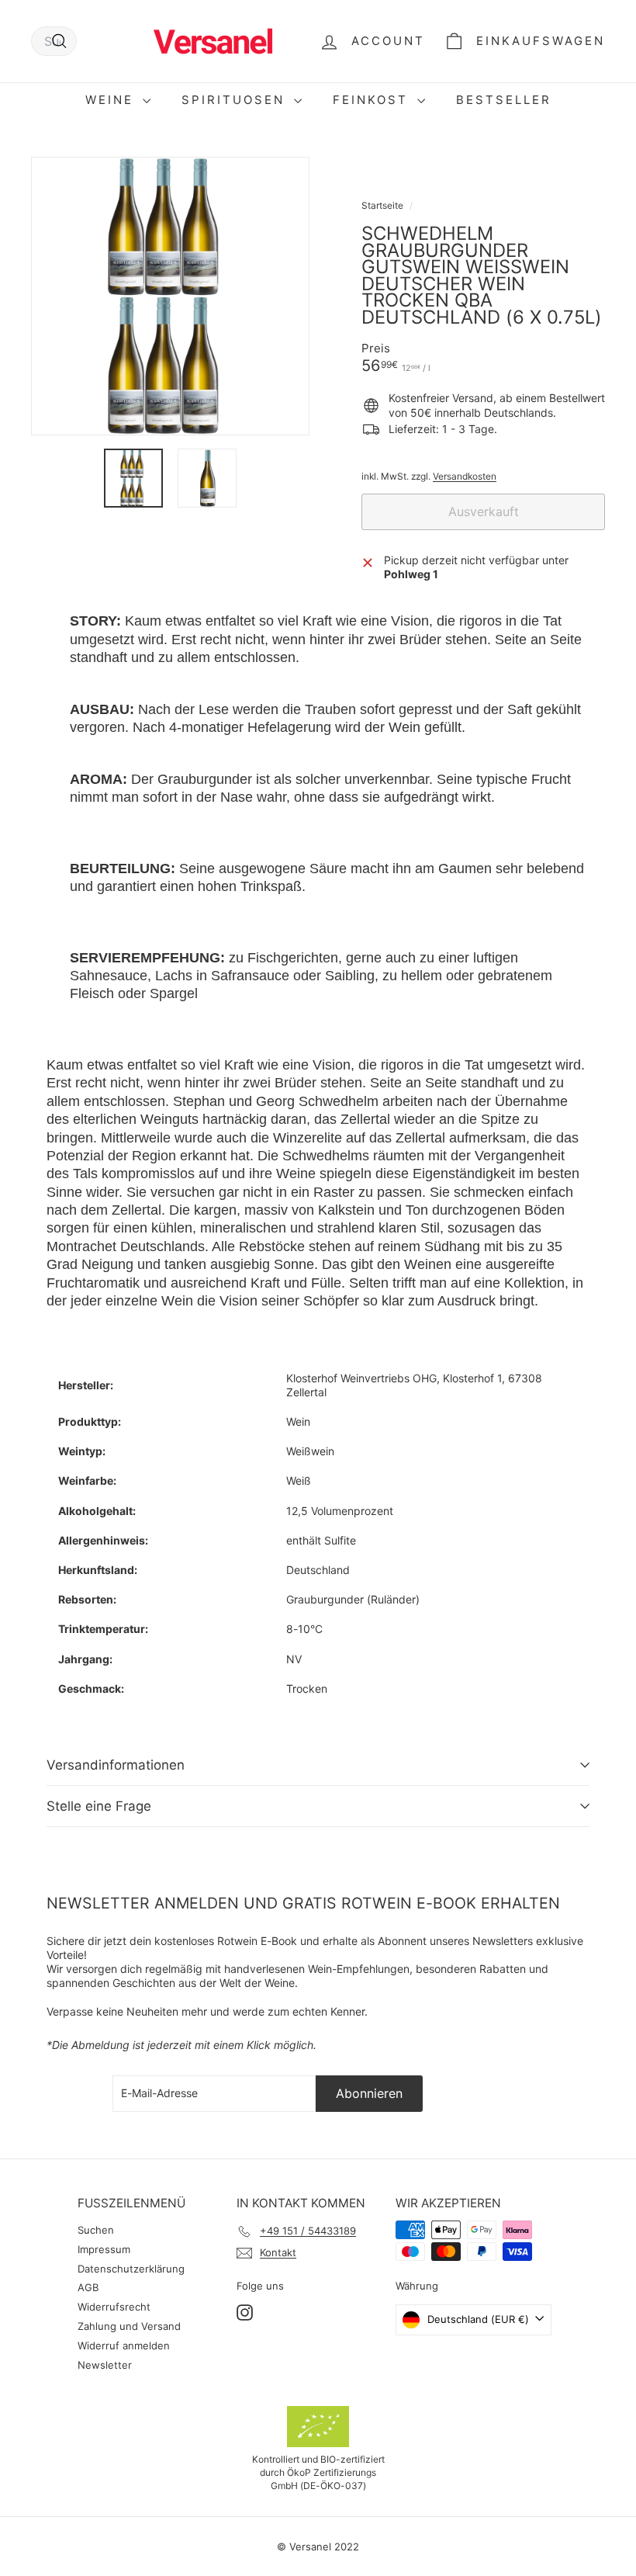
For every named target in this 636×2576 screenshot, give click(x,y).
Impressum (104, 2249)
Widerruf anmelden (124, 2345)
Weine (112, 100)
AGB (88, 2287)
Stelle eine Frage (99, 1806)
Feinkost (373, 100)
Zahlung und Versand (129, 2326)
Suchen (96, 2230)
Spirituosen (236, 100)
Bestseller (504, 100)
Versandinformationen (116, 1765)
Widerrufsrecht (114, 2307)
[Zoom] (170, 296)
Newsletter (105, 2365)
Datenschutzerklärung (131, 2269)
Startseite (384, 205)
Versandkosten (465, 476)
